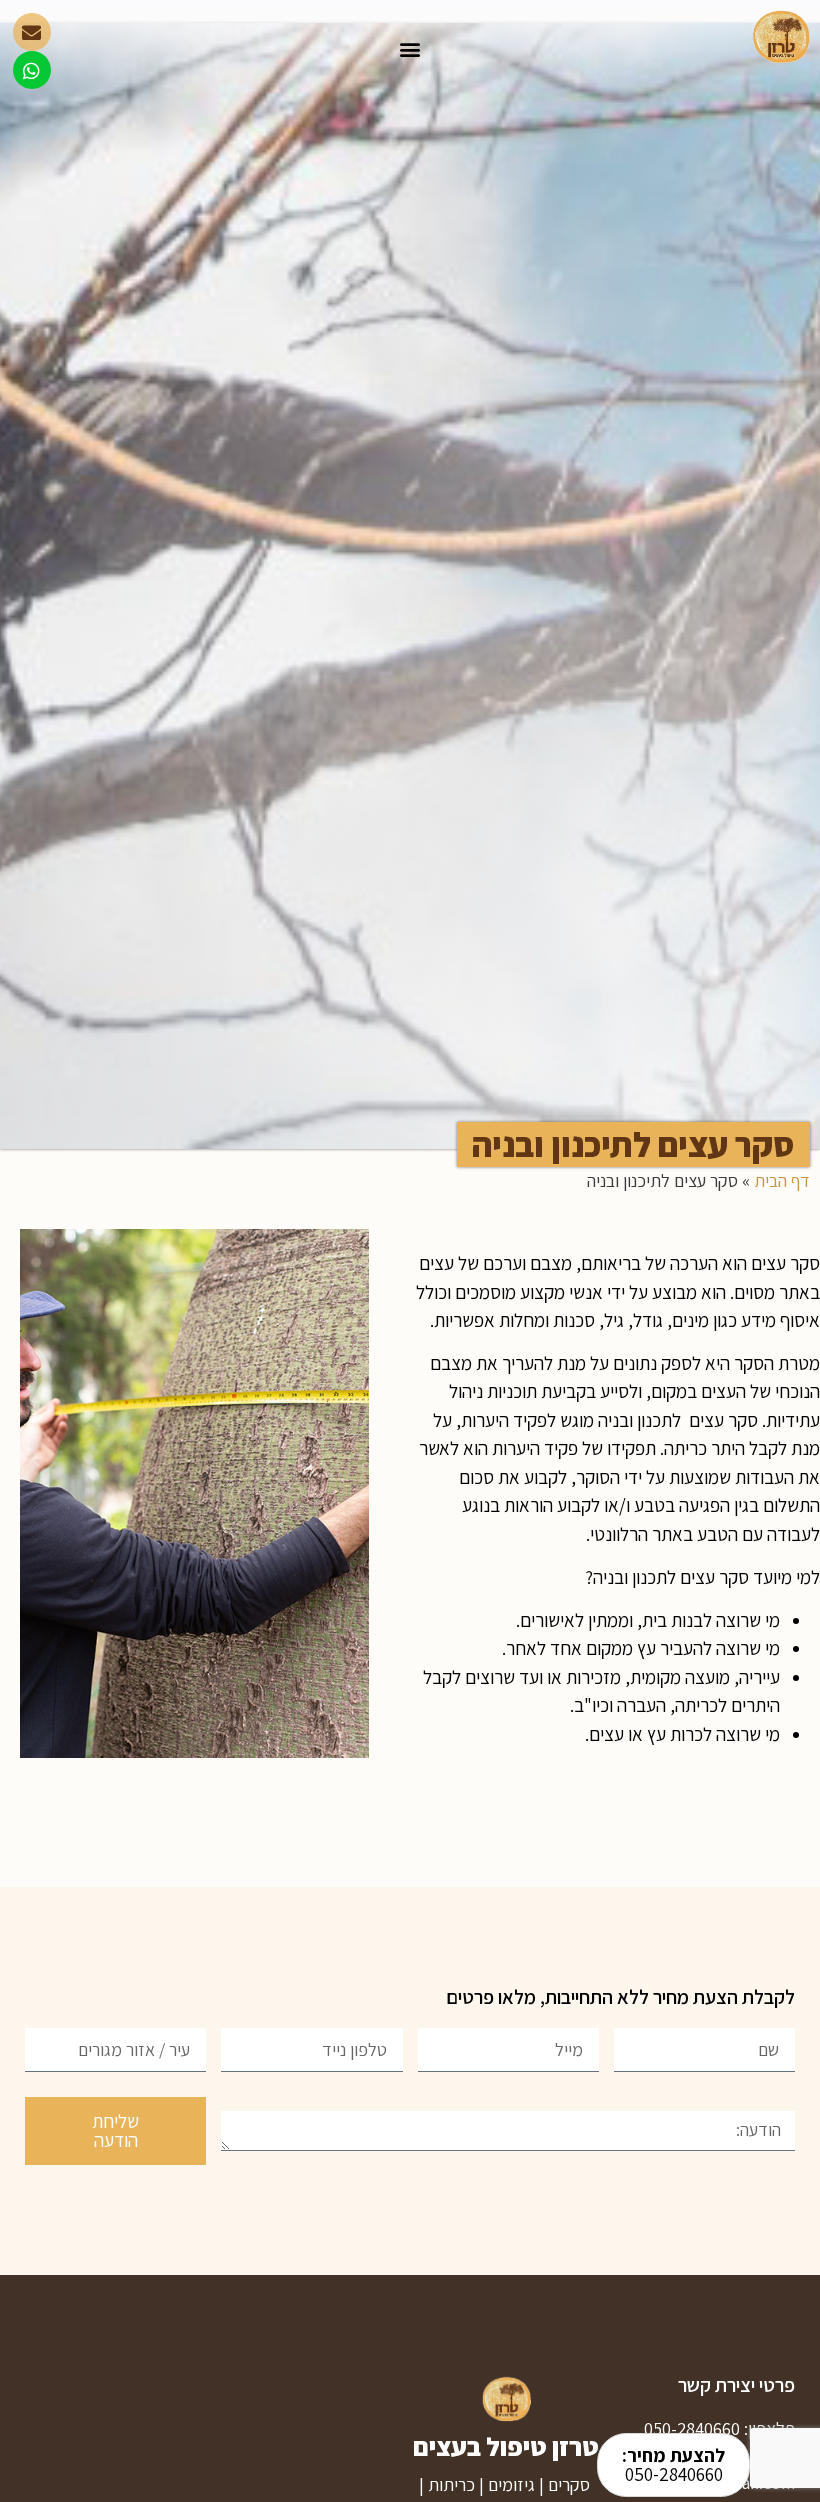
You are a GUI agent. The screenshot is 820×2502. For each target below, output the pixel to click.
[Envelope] (32, 32)
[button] (410, 48)
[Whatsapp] (32, 70)
